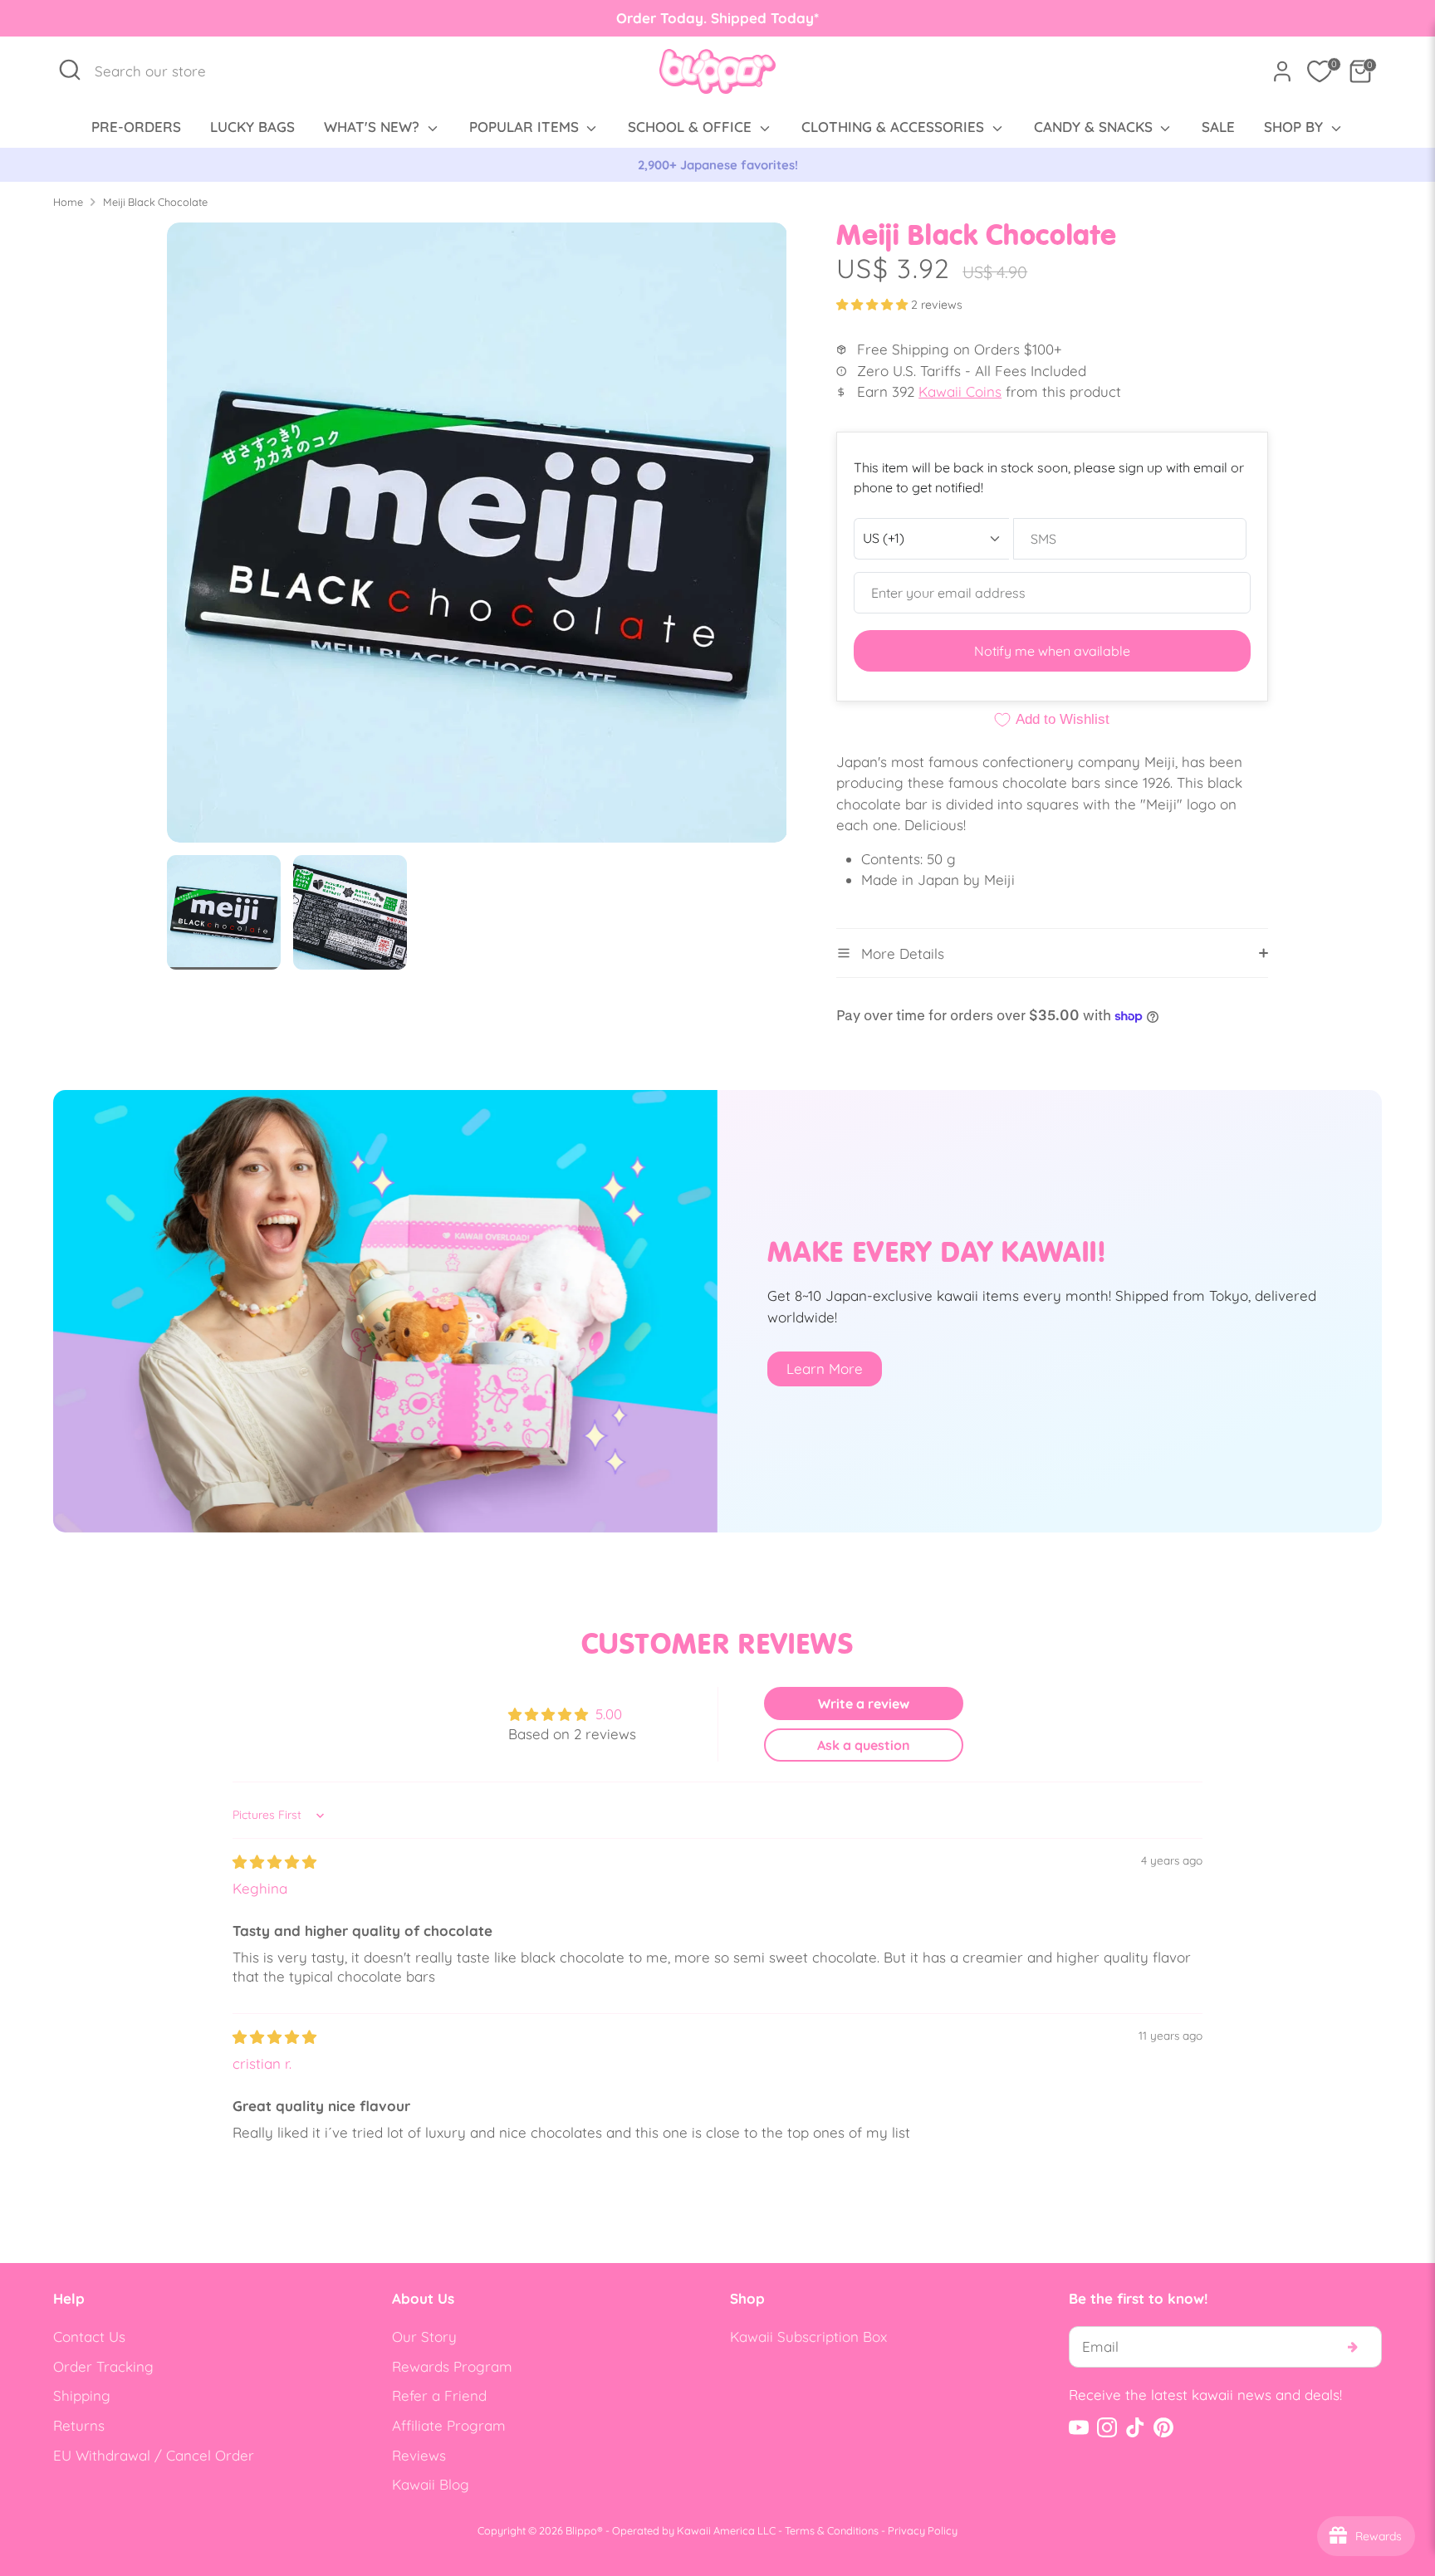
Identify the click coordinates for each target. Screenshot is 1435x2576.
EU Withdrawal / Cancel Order (154, 2455)
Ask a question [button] (864, 1745)
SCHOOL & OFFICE (692, 127)
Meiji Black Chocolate (155, 202)
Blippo (581, 2530)
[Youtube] (1079, 2427)
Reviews (419, 2455)
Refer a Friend (439, 2395)
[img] (274, 1862)
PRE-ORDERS (136, 127)
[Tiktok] (1135, 2427)
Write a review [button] (864, 1703)
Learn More (825, 1369)
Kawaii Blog (431, 2484)
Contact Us (89, 2336)
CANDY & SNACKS (1095, 127)
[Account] (1282, 71)
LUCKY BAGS (252, 127)
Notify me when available (1052, 651)
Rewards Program (452, 2366)
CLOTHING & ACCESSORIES (895, 127)
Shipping (82, 2395)
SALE (1218, 127)
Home (68, 202)
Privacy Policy (923, 2530)
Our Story (424, 2336)
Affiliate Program (449, 2425)
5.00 (609, 1714)
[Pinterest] (1163, 2427)
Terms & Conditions (832, 2530)
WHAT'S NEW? (374, 127)
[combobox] (159, 71)
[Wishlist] (1320, 71)
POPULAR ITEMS (526, 127)
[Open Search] (70, 70)
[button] (874, 305)
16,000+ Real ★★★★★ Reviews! (718, 165)
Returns (79, 2425)
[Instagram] (1107, 2427)
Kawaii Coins (960, 391)
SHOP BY (1295, 127)
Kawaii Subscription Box (808, 2336)
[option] (717, 165)
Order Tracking (103, 2366)
